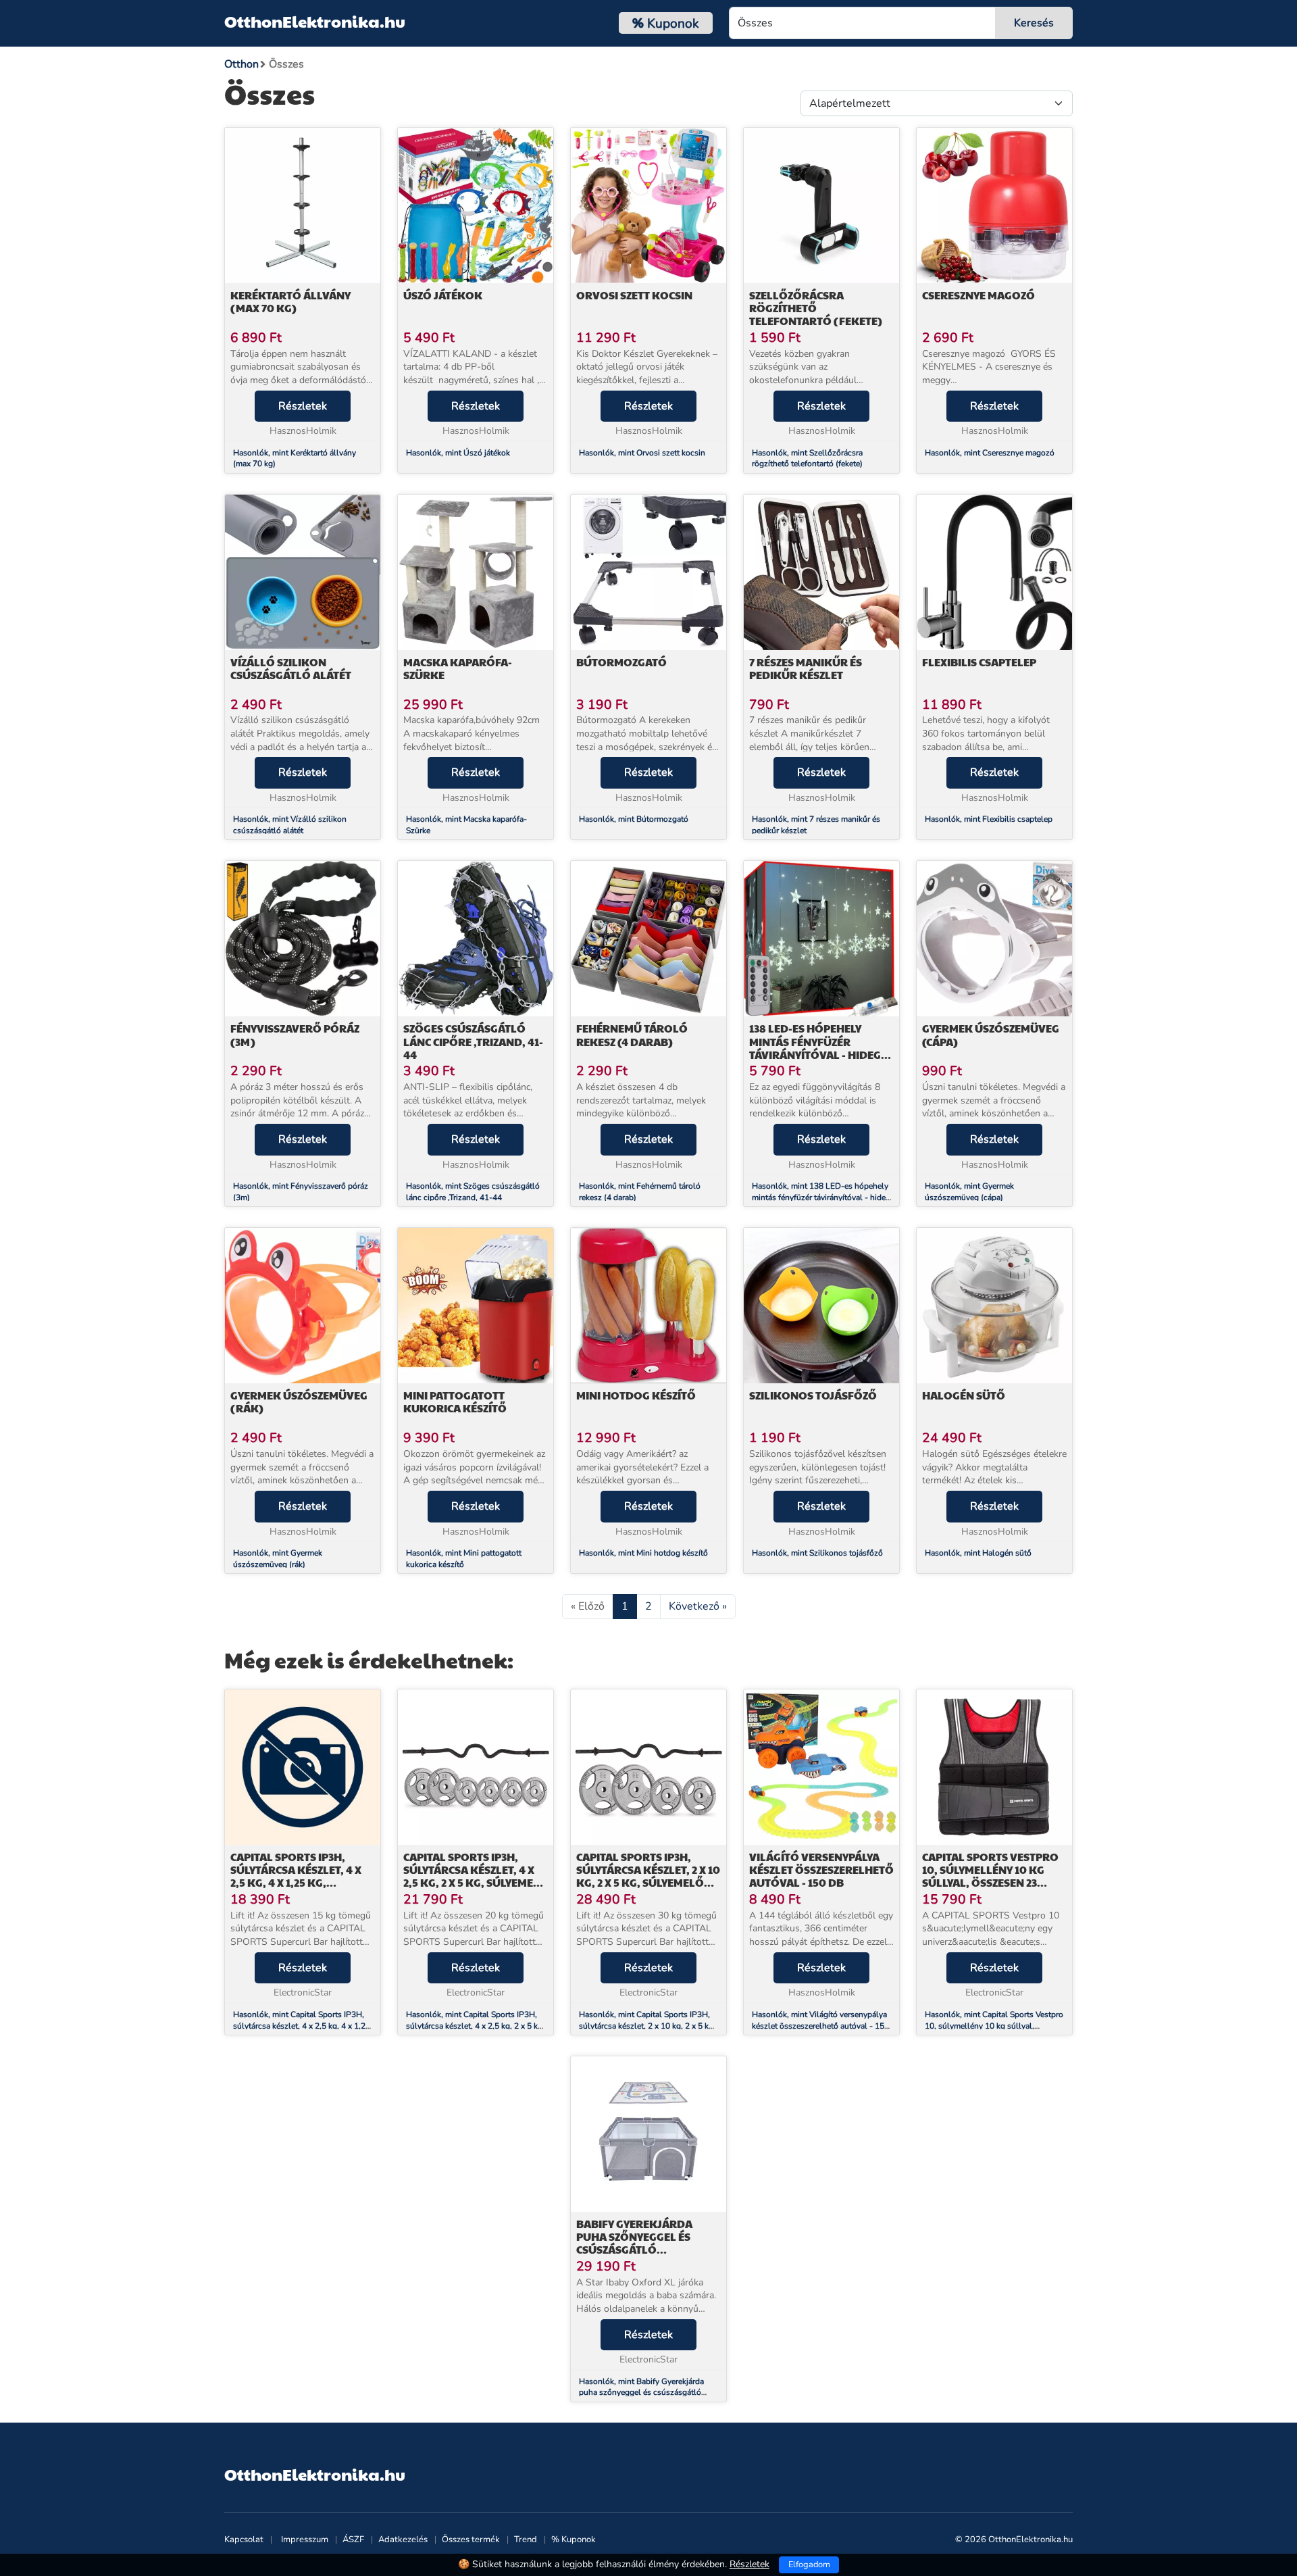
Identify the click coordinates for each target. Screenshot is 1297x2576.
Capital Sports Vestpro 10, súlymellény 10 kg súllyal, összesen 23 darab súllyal (990, 1876)
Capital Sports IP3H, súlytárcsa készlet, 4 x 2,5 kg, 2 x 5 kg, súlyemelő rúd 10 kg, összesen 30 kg (476, 1883)
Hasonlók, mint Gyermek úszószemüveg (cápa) (969, 1192)
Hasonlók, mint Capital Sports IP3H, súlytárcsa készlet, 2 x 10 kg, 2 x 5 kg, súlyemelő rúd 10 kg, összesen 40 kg (647, 2026)
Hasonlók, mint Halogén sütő (978, 1553)
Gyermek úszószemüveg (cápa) (991, 1035)
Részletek (303, 406)
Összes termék (471, 2540)
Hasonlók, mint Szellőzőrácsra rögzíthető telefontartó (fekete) (807, 459)
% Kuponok (574, 2540)
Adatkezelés (403, 2540)
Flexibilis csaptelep (979, 662)
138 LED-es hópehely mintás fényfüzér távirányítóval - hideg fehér (815, 1048)
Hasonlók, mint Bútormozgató (634, 819)
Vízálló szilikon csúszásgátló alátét (291, 668)
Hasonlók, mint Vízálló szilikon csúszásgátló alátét (290, 825)
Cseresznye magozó (980, 295)
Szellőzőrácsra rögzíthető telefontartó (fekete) (816, 308)
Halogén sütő (964, 1395)
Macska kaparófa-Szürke (458, 668)
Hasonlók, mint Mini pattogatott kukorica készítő (464, 1559)
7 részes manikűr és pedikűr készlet (806, 668)
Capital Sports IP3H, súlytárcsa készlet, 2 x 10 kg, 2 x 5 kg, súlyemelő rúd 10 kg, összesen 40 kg (648, 1883)
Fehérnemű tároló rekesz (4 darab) (632, 1035)
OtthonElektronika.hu (315, 21)
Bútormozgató (621, 662)
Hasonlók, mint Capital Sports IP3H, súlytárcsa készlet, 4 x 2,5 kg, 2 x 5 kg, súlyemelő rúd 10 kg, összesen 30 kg (475, 2026)
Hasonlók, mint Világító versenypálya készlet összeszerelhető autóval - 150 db (820, 2026)
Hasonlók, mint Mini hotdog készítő (643, 1553)
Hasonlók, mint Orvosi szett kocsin (642, 453)
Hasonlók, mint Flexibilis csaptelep (989, 819)
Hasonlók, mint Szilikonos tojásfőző (817, 1553)
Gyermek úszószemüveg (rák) (299, 1402)
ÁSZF (353, 2540)
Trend (526, 2540)
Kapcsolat (244, 2540)
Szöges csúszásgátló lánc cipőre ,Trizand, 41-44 (473, 1041)
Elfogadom (809, 2565)
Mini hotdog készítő (636, 1395)
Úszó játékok (443, 295)
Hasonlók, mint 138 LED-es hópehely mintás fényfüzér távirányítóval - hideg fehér (821, 1197)
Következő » (698, 1606)
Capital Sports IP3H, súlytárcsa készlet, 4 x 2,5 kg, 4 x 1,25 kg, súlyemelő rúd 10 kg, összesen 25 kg (296, 1883)
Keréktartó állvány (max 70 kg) (290, 301)
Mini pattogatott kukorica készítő (455, 1402)
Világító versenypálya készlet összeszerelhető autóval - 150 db (821, 1869)
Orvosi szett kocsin (634, 295)
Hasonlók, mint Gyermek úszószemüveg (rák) (278, 1559)
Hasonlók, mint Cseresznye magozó (991, 453)
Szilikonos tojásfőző (813, 1395)
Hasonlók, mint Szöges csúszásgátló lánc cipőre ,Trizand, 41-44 (473, 1192)
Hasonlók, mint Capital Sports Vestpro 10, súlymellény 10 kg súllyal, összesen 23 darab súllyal (994, 2026)
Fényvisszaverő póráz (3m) (295, 1035)
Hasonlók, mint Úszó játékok (458, 453)
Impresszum (305, 2540)
